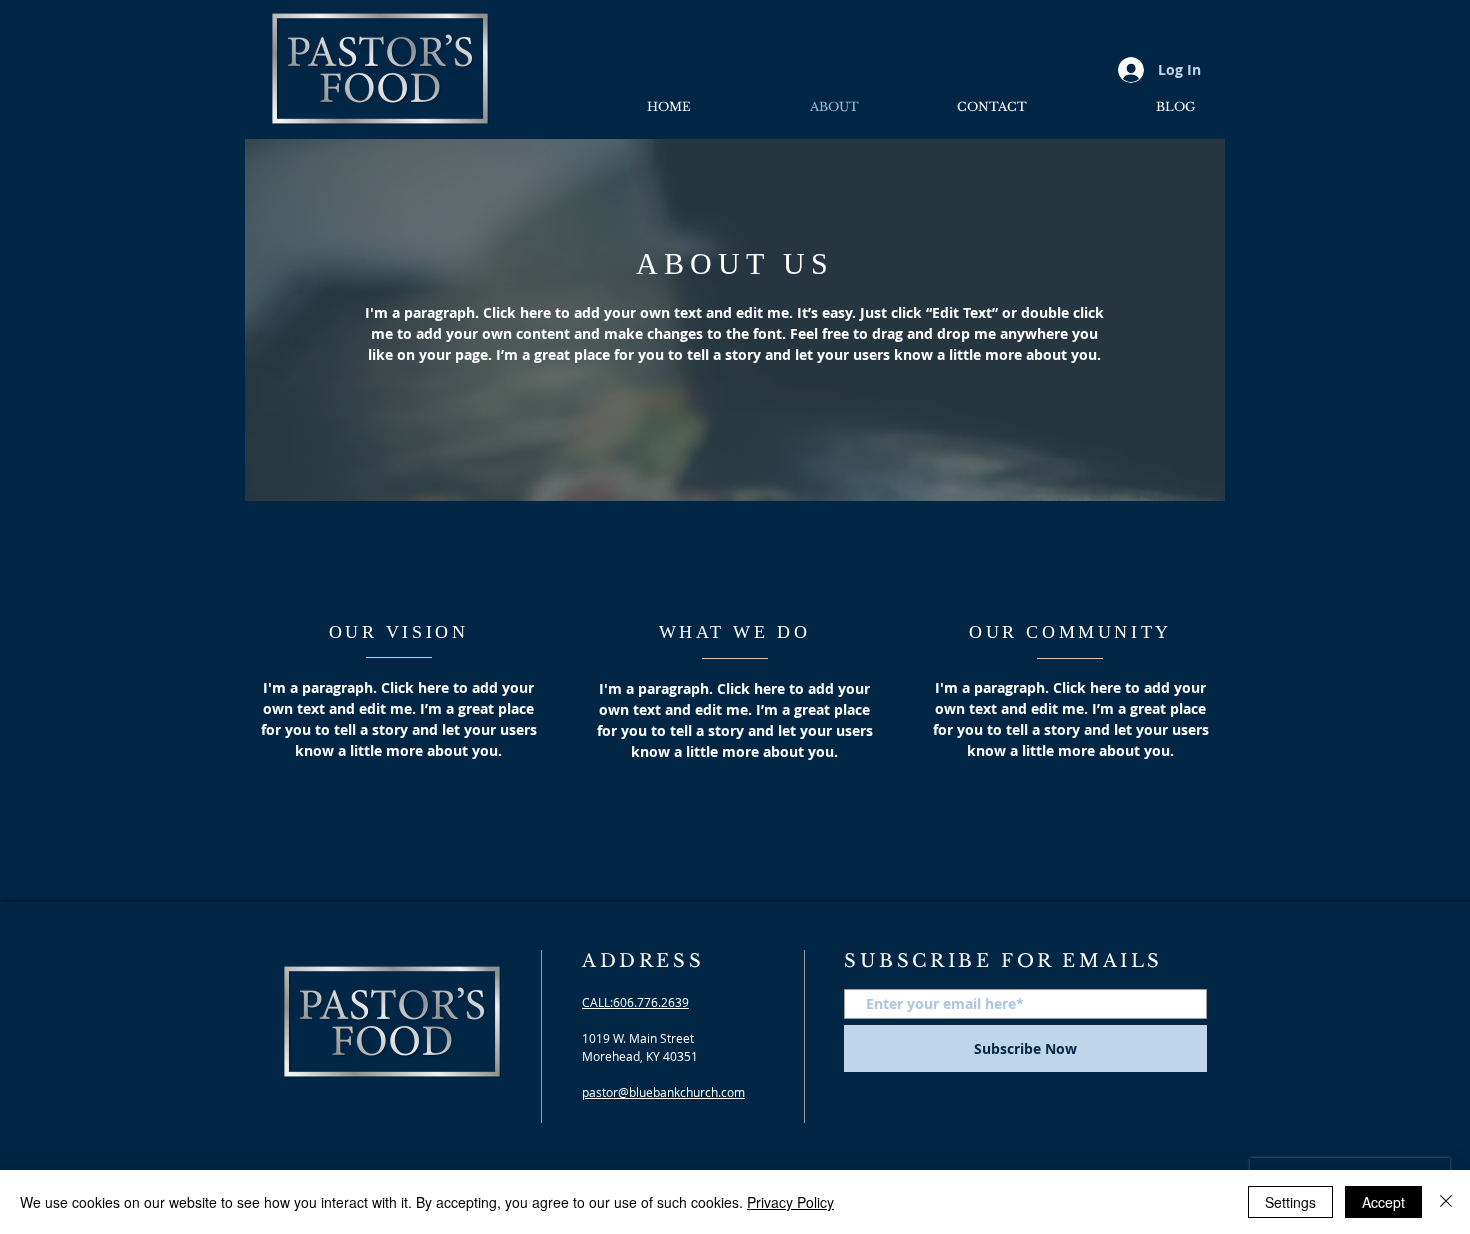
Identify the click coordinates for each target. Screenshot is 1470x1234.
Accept (1383, 1202)
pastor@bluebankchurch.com (663, 1092)
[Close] (1446, 1202)
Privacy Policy (790, 1202)
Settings (1290, 1202)
